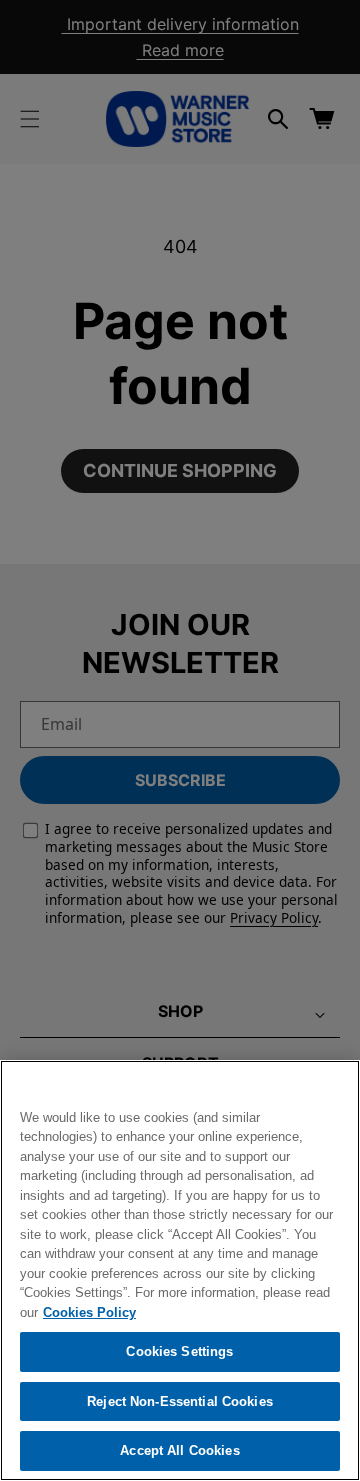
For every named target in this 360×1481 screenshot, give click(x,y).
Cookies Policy (89, 1312)
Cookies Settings (179, 1351)
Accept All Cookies (179, 1450)
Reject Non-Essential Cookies (180, 1401)
